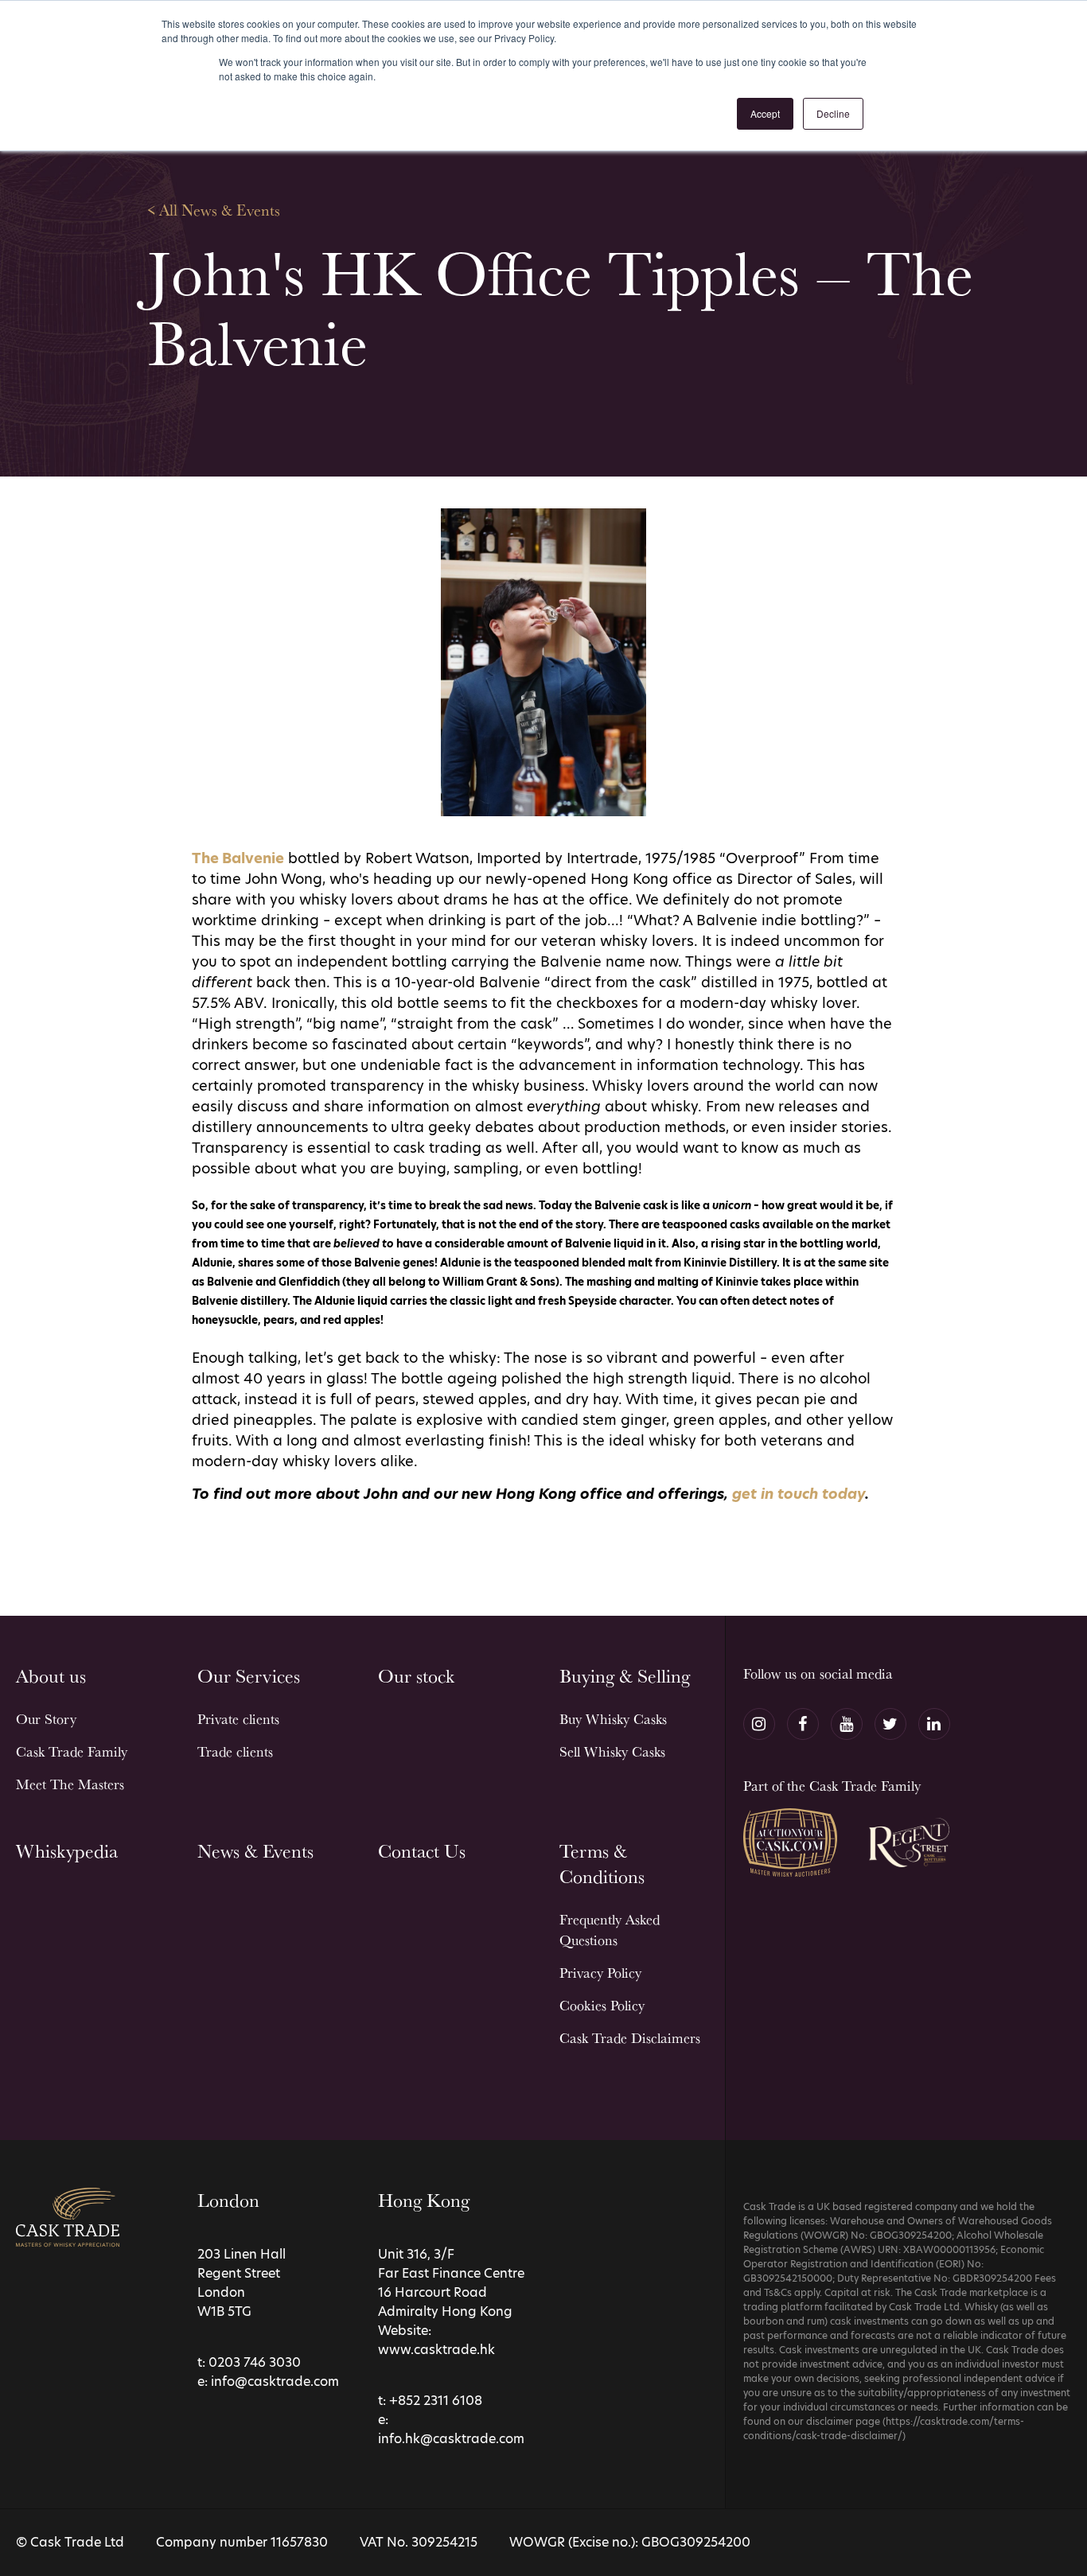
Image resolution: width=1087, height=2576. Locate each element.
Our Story (46, 1719)
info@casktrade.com (275, 2381)
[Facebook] (803, 1724)
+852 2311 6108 (436, 2401)
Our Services (249, 1676)
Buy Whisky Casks (613, 1719)
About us (51, 1676)
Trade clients (235, 1751)
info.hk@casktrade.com (451, 2439)
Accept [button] (765, 113)
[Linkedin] (934, 1724)
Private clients (238, 1719)
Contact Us (422, 1851)
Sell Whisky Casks (612, 1751)
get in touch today (799, 1494)
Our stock (416, 1676)
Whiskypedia (67, 1851)
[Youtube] (847, 1724)
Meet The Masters (70, 1784)
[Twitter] (890, 1724)
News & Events (255, 1851)
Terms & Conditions (602, 1864)
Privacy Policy (600, 1973)
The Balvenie (238, 858)
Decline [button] (833, 113)
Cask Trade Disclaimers (630, 2038)
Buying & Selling (625, 1676)
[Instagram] (759, 1724)
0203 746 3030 (255, 2362)
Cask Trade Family (72, 1751)
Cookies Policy (602, 2005)
